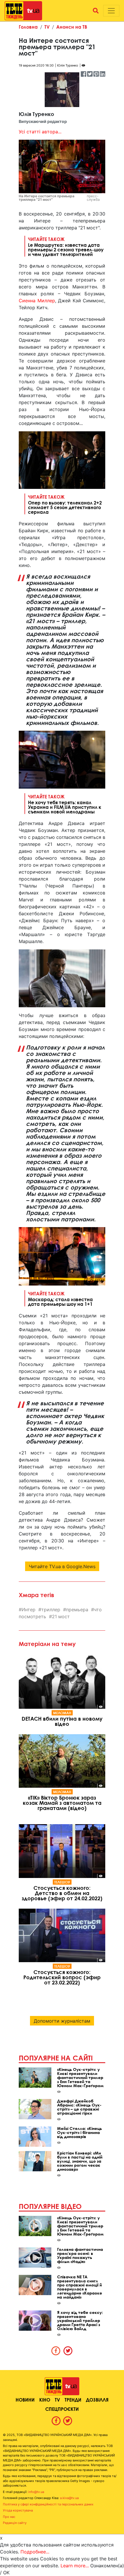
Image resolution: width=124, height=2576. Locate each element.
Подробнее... (35, 2552)
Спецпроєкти (62, 2409)
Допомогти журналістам (62, 2021)
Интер (29, 1610)
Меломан (62, 1713)
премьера (77, 1610)
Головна (28, 27)
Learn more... (75, 2566)
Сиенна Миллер (37, 301)
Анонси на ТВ (72, 27)
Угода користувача (18, 2510)
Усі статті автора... (40, 132)
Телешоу (62, 1882)
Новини (25, 2400)
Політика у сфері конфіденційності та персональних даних (48, 2504)
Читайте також (66, 246)
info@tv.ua (36, 2492)
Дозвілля (97, 2400)
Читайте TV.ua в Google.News (62, 1566)
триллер (51, 1610)
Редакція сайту (15, 2523)
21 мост (61, 1616)
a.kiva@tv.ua (69, 2498)
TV (47, 27)
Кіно (45, 2400)
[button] (96, 11)
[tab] (56, 2351)
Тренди (73, 2400)
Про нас (9, 2517)
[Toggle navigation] (111, 11)
